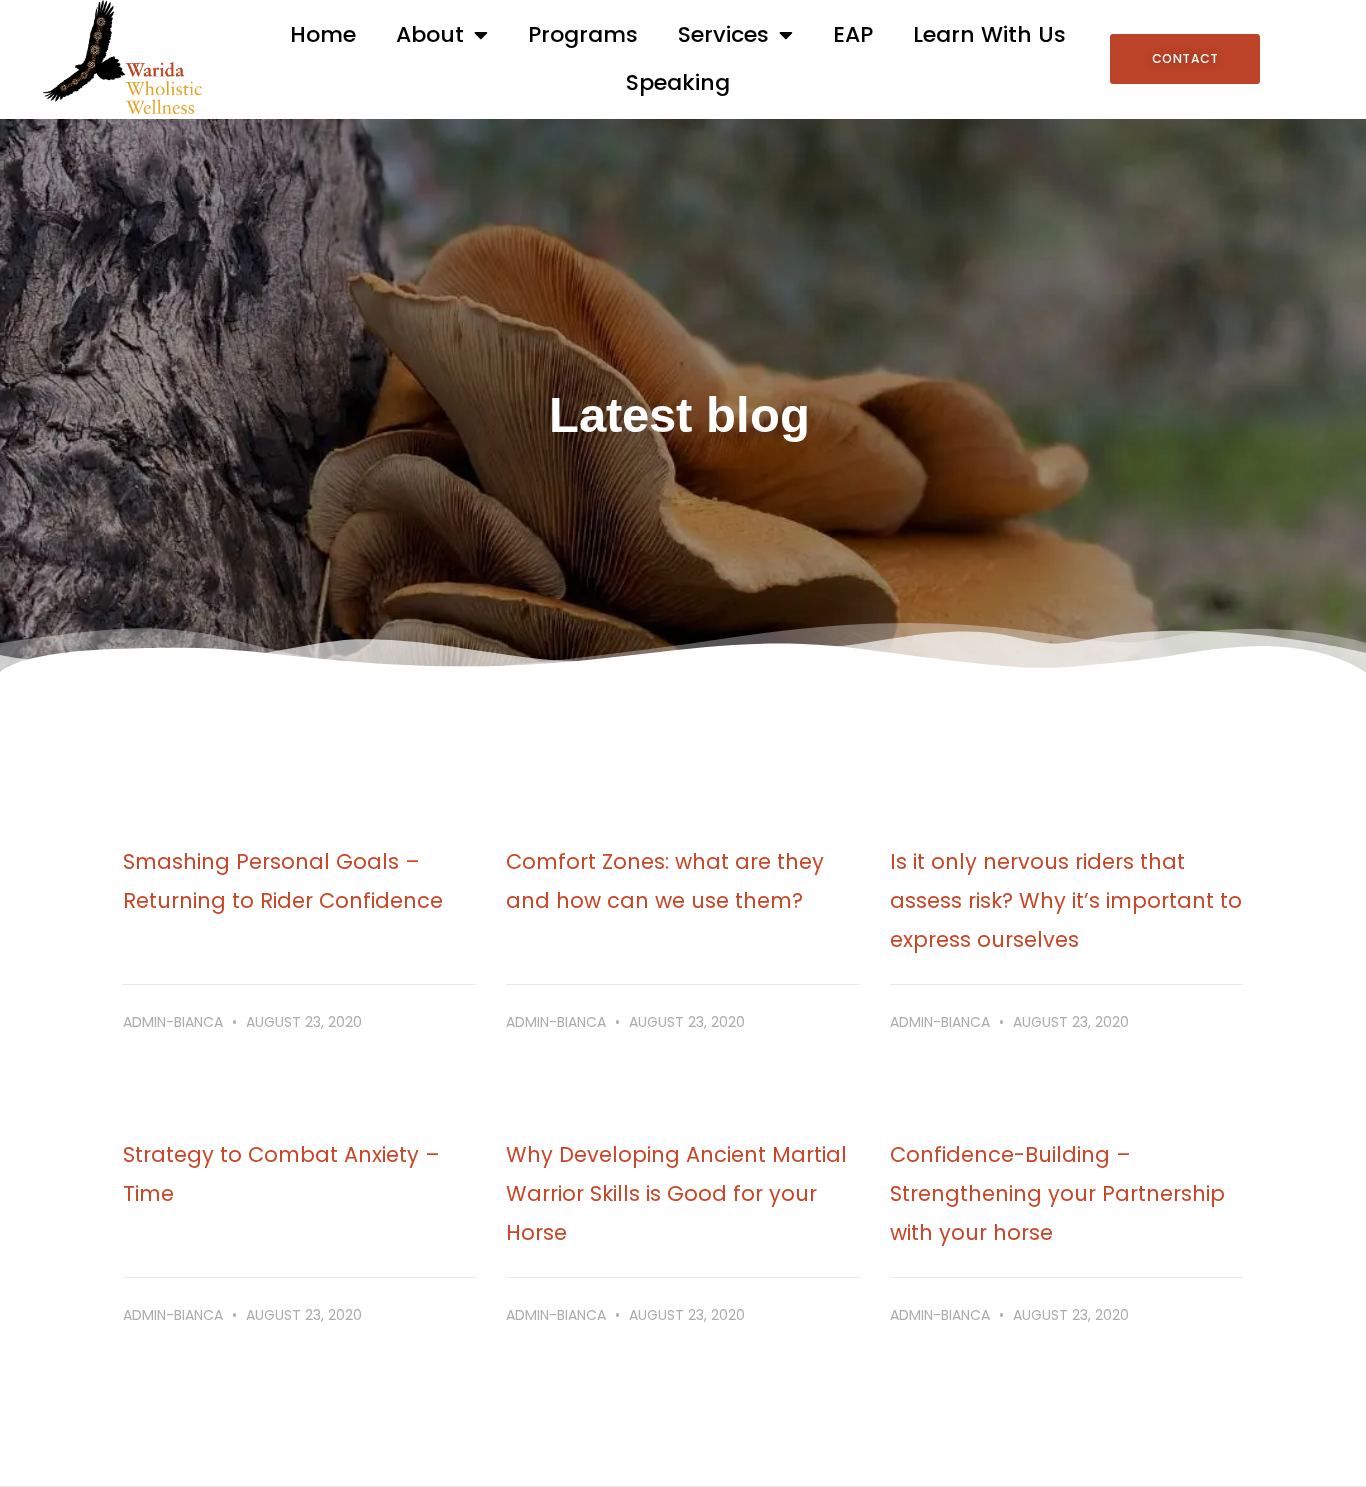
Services (723, 34)
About (430, 34)
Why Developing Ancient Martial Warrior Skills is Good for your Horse (676, 1193)
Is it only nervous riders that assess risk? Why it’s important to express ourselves (1066, 900)
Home (323, 34)
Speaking (678, 82)
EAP (853, 34)
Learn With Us (989, 34)
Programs (583, 34)
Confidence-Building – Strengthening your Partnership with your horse (1057, 1193)
